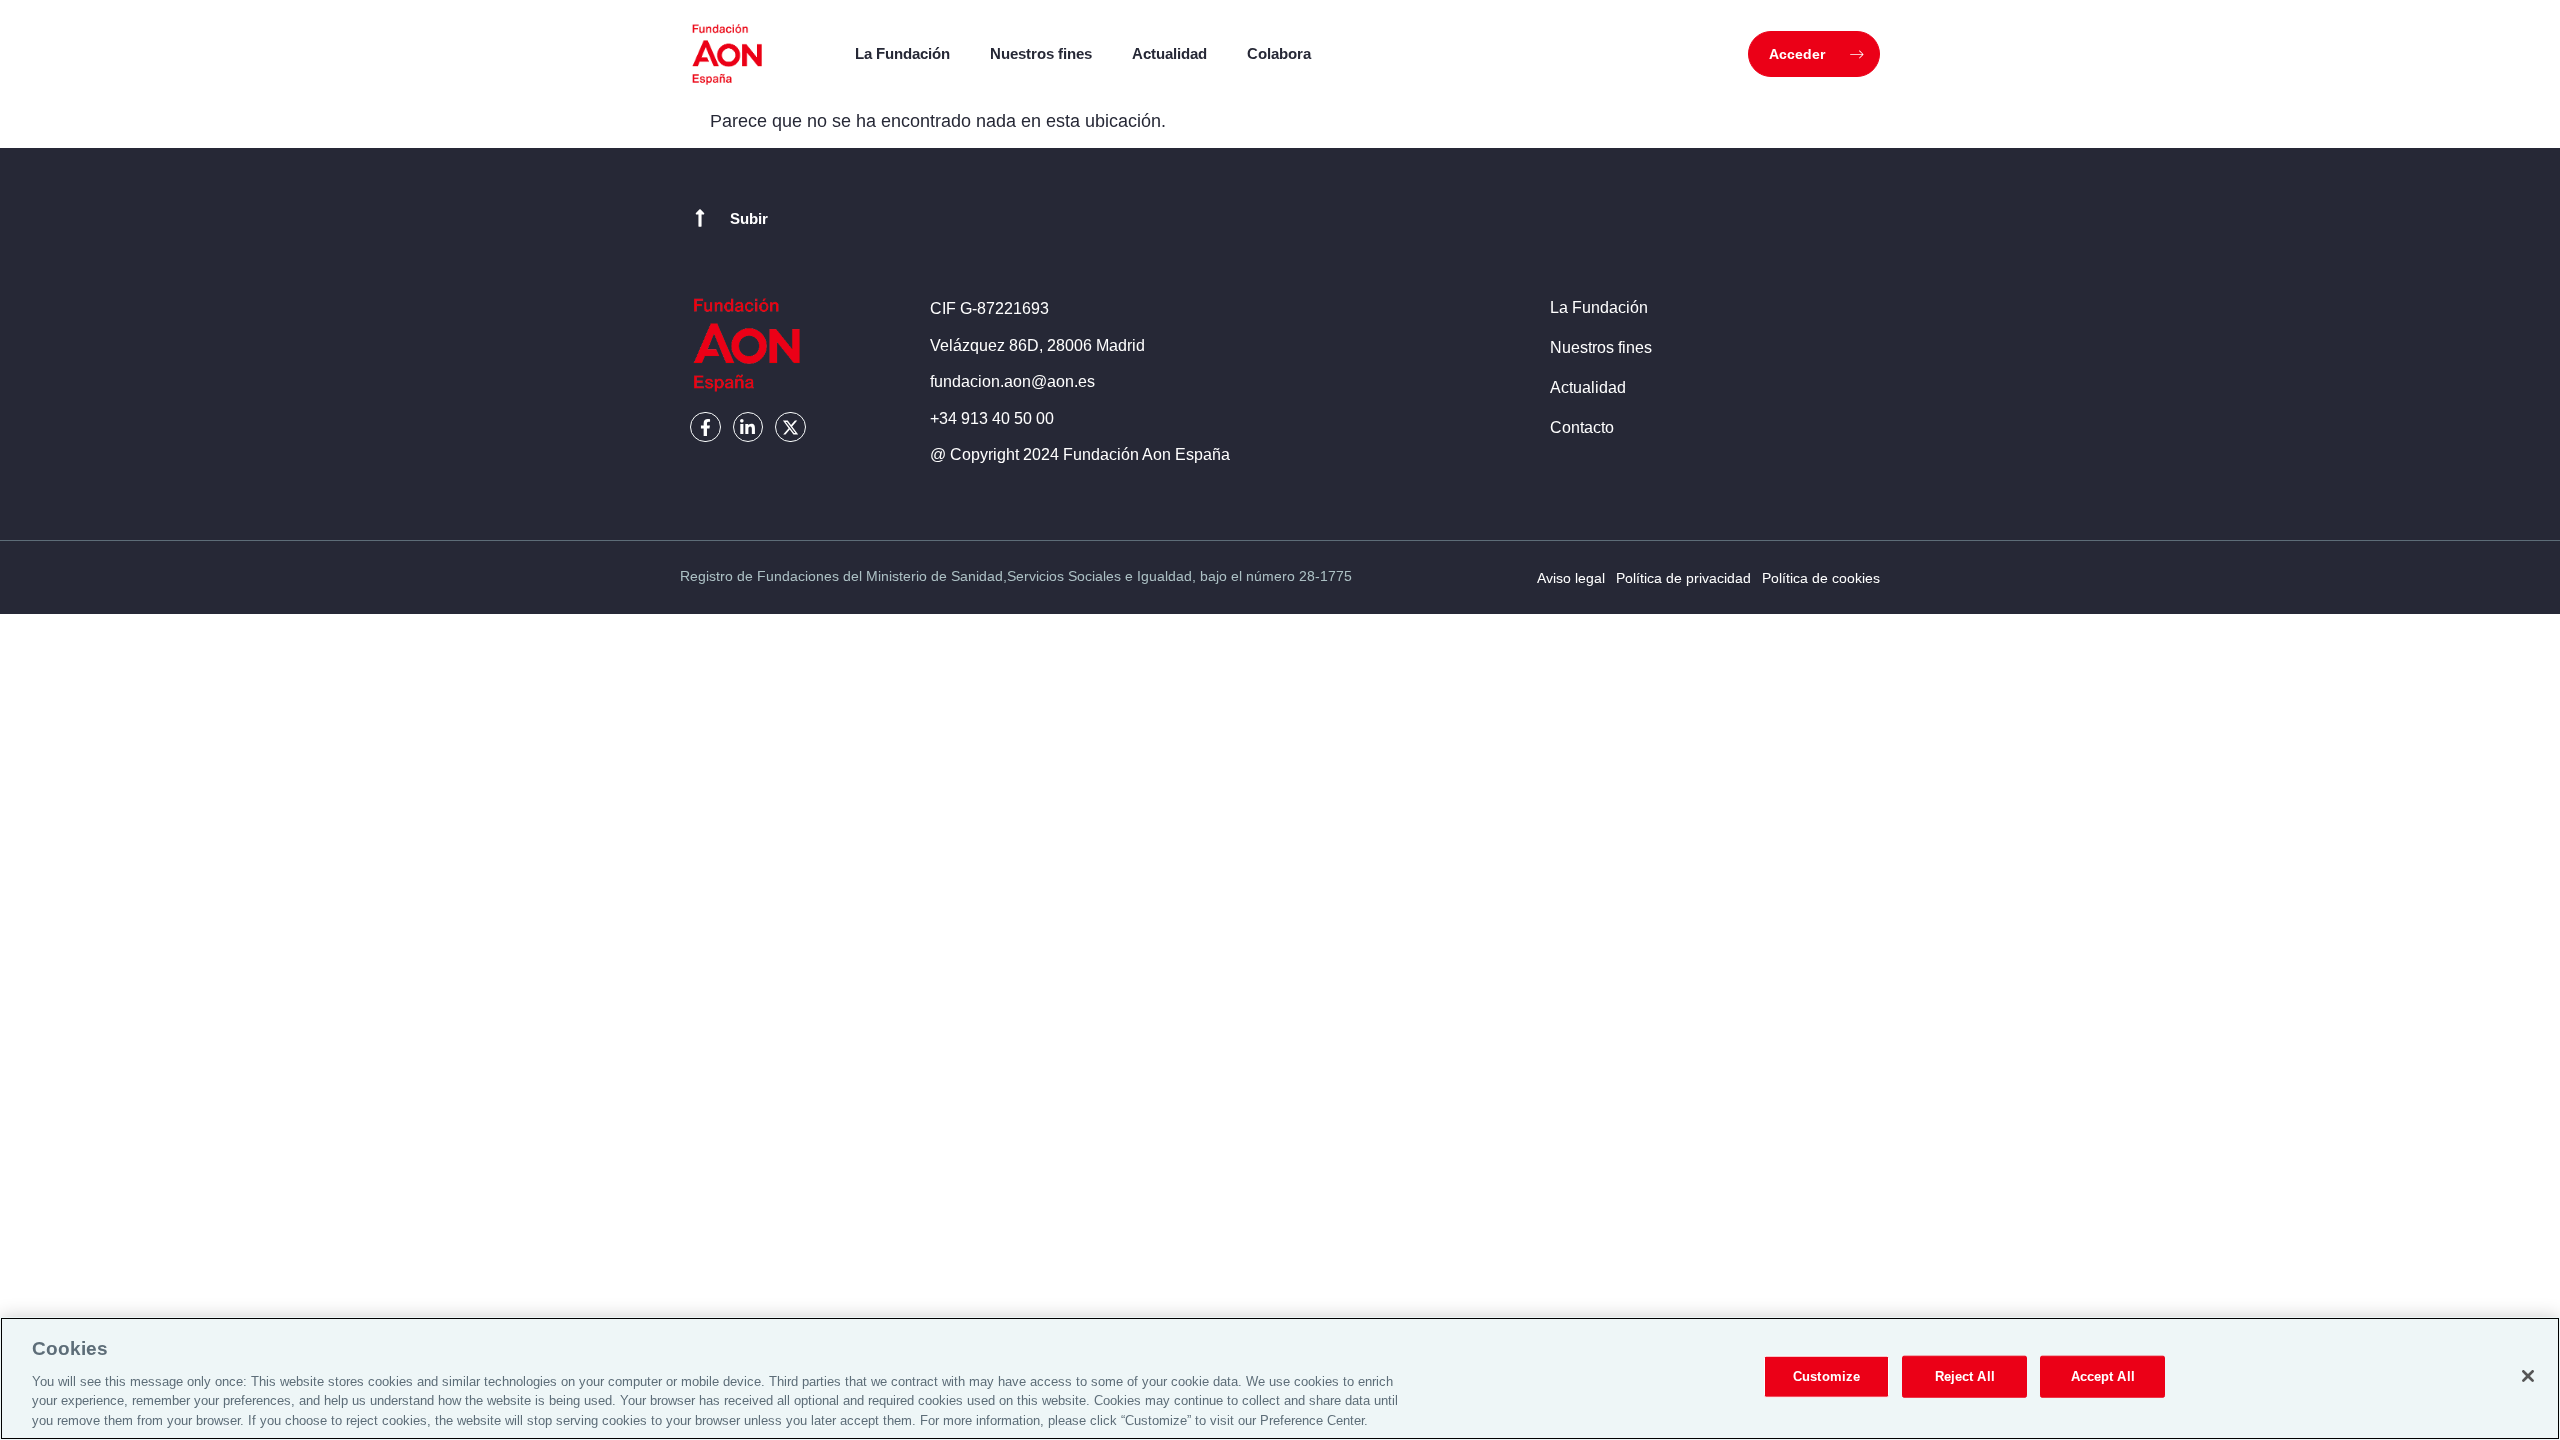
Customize (1826, 1376)
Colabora (1279, 53)
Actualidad (1169, 53)
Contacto (1582, 427)
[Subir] (700, 218)
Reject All (1965, 1376)
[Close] (2528, 1376)
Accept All (2103, 1376)
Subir (749, 218)
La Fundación (902, 53)
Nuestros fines (1041, 53)
